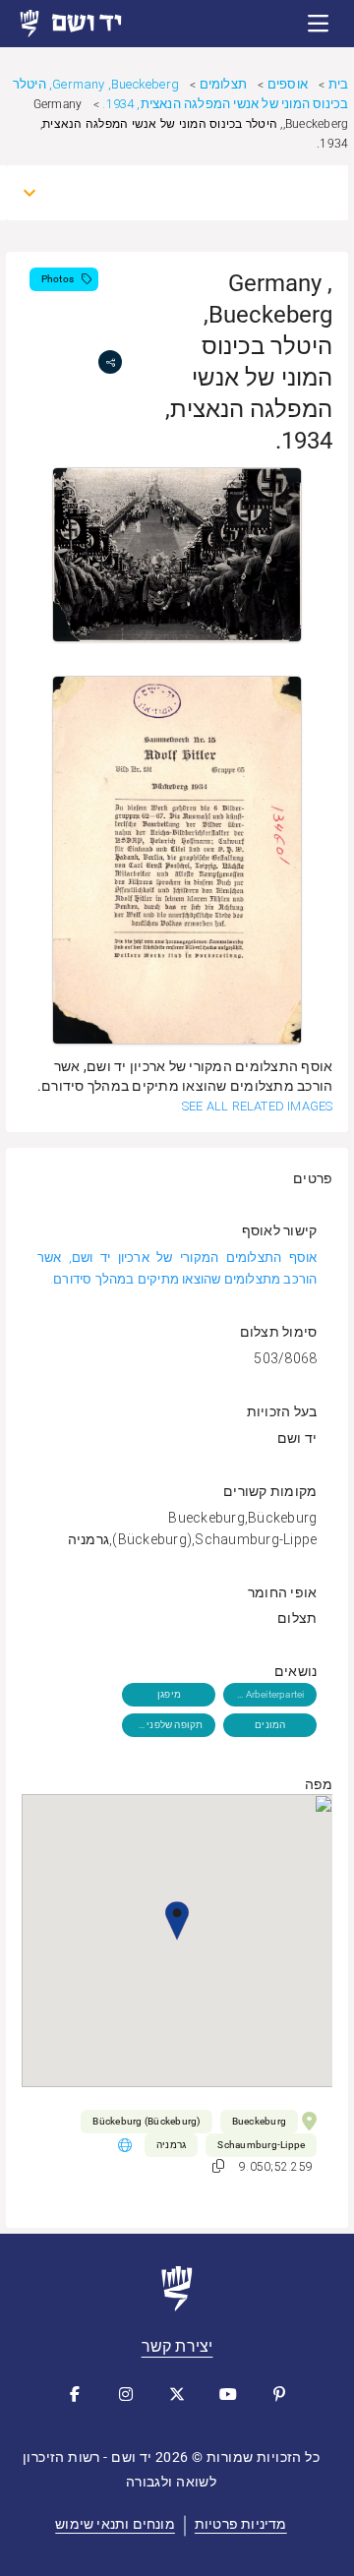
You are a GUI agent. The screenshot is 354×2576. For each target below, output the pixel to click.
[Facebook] (75, 2394)
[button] (319, 24)
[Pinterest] (279, 2394)
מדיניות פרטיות (241, 2524)
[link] (88, 24)
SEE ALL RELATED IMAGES (257, 1106)
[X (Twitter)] (177, 2394)
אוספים (288, 84)
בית (339, 84)
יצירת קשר (177, 2346)
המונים (270, 1725)
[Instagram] (126, 2394)
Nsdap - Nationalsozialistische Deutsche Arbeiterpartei (270, 1694)
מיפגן (169, 1694)
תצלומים (223, 84)
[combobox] (195, 193)
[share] (110, 362)
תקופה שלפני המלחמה (169, 1725)
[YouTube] (228, 2394)
